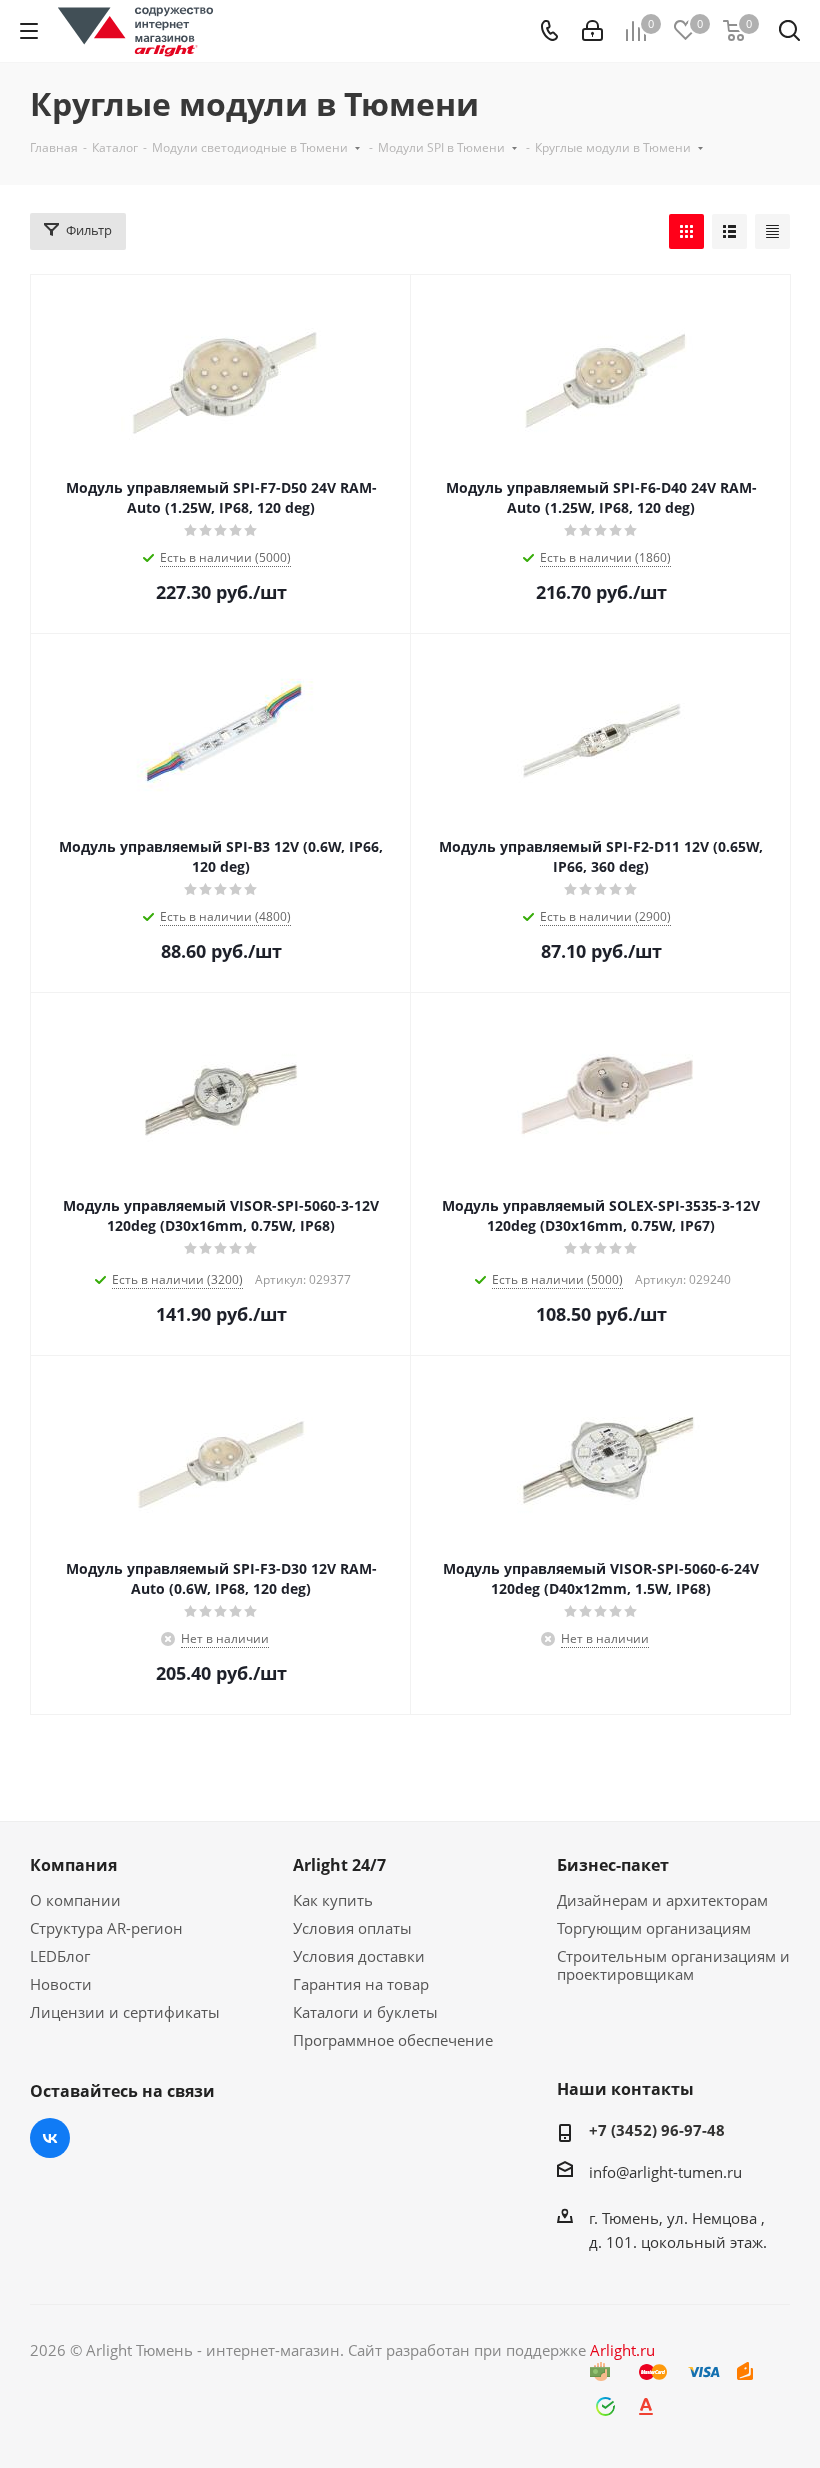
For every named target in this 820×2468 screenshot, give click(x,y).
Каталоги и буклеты (365, 2012)
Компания (73, 1865)
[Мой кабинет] (592, 31)
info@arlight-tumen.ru (665, 2172)
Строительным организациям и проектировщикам (673, 1965)
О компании (75, 1900)
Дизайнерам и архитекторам (662, 1900)
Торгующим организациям (654, 1928)
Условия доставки (359, 1956)
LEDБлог (60, 1956)
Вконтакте (50, 2138)
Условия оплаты (352, 1928)
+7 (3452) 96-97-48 (657, 2130)
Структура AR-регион (106, 1928)
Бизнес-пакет (613, 1865)
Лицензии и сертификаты (125, 2012)
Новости (61, 1984)
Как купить (333, 1900)
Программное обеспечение (393, 2040)
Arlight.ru (622, 2350)
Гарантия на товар (361, 1984)
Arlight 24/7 (339, 1865)
